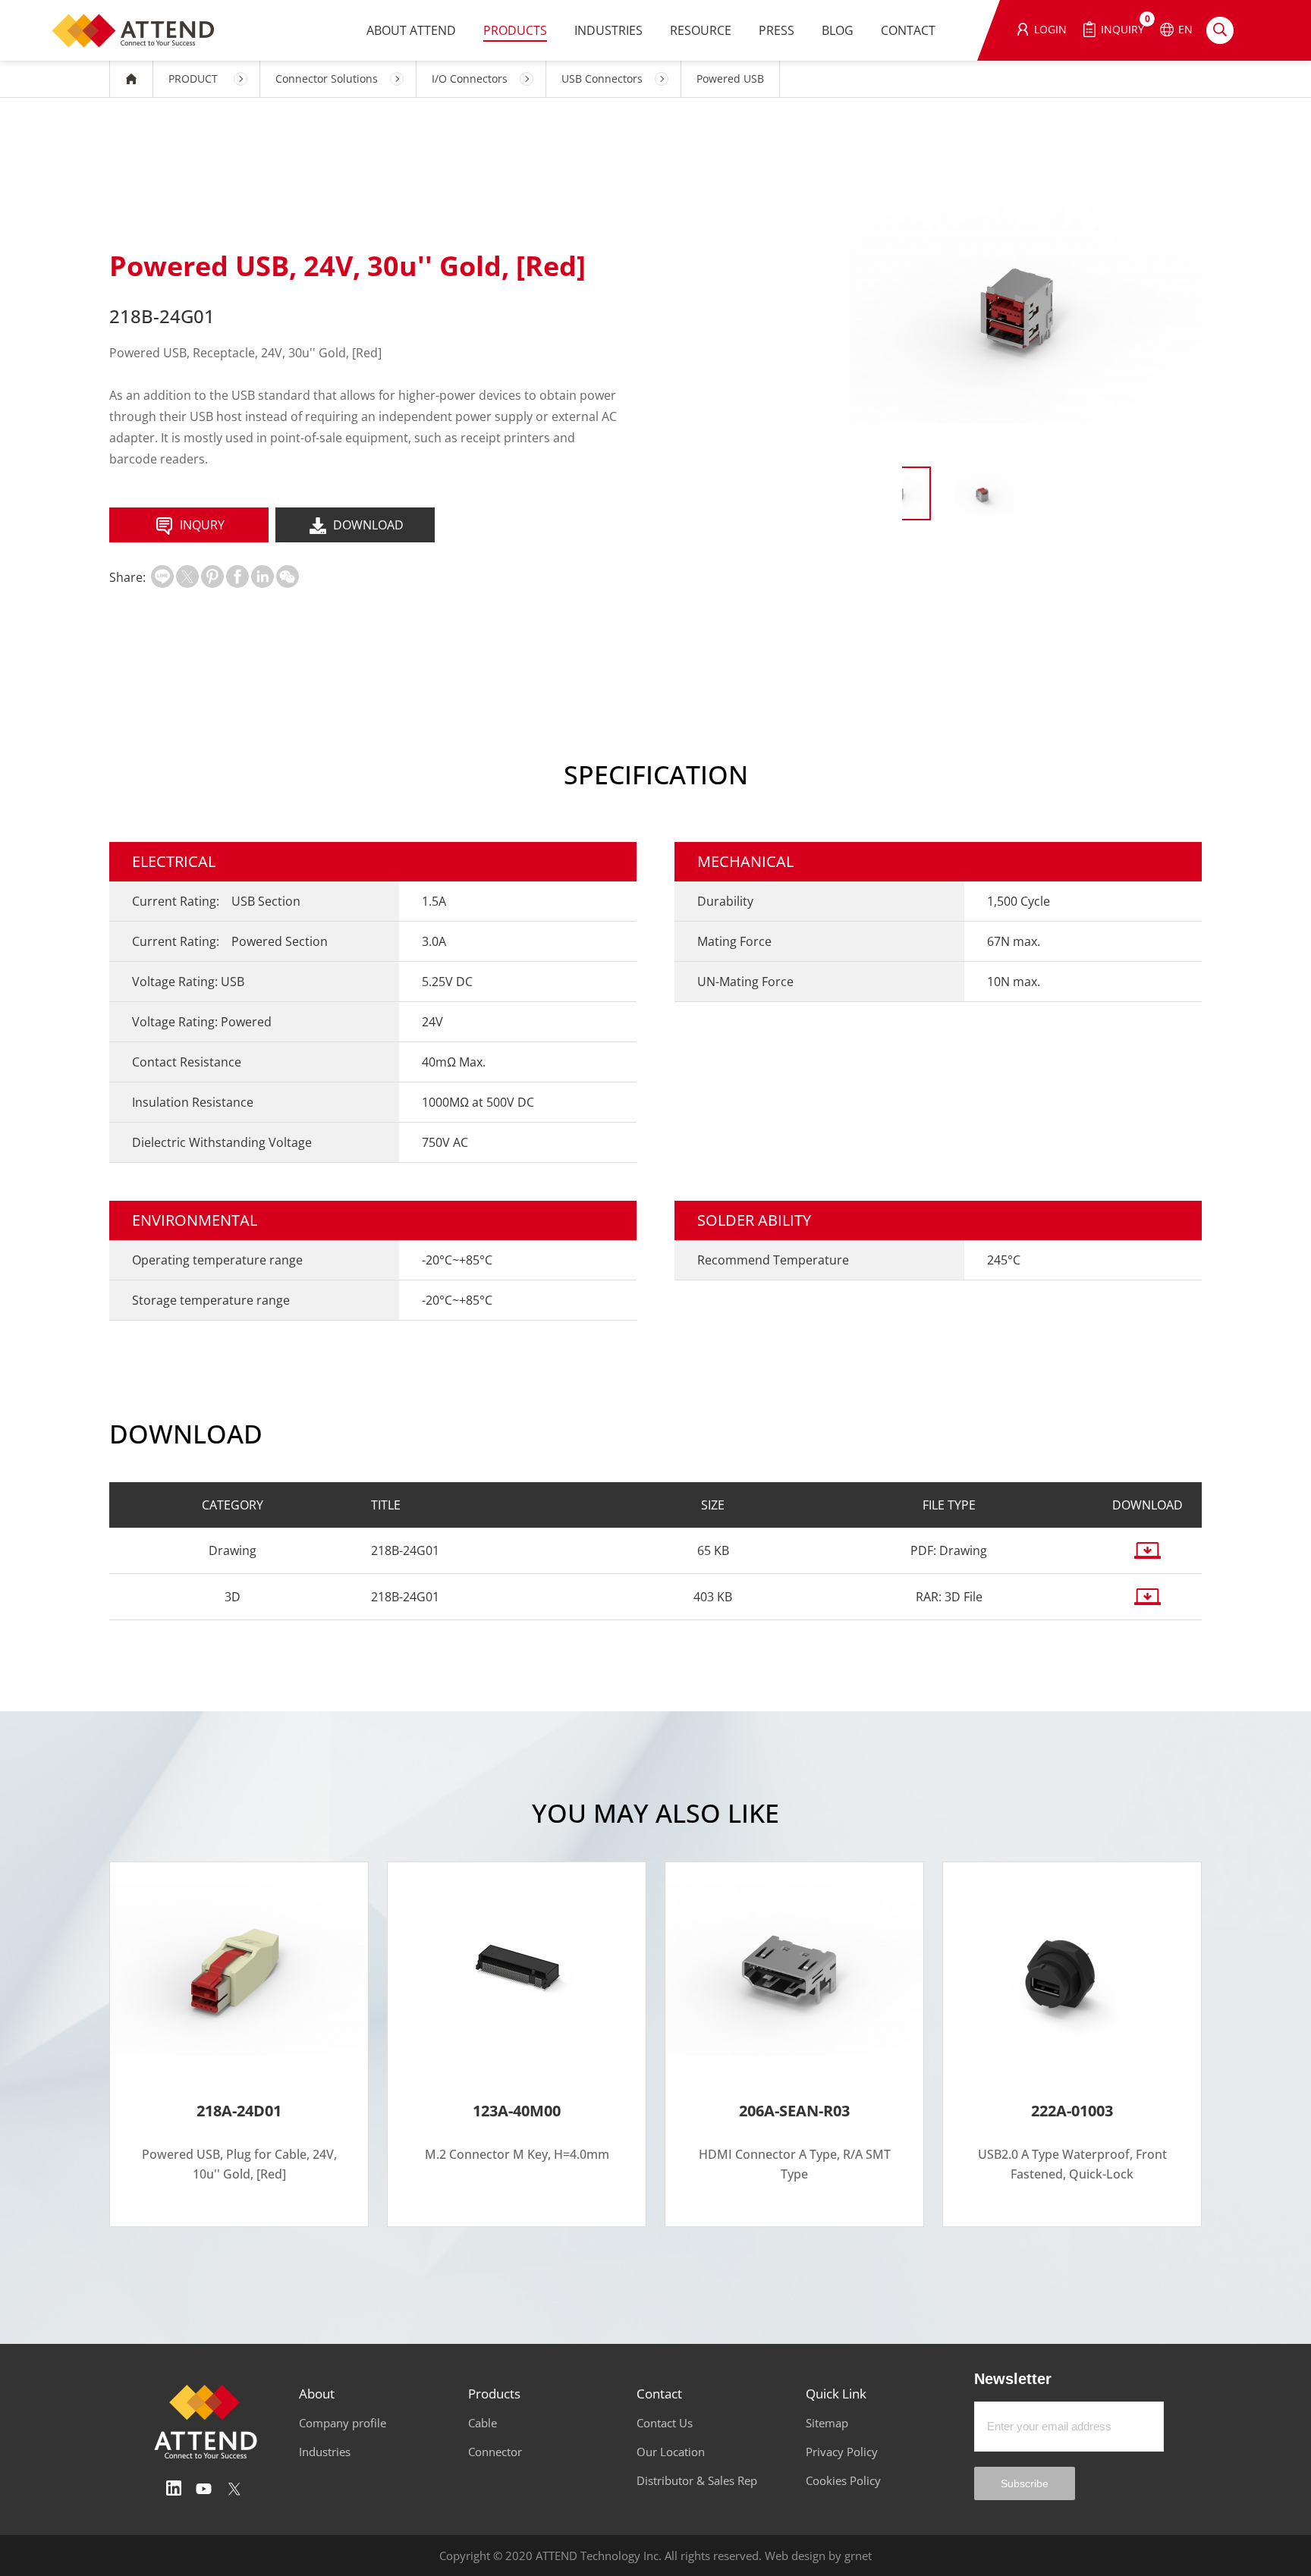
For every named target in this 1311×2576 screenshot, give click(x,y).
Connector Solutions (327, 79)
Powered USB (730, 79)
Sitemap (827, 2423)
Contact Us (665, 2423)
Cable (483, 2423)
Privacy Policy (842, 2452)
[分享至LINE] (162, 576)
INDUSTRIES (608, 30)
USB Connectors (602, 79)
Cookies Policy (843, 2480)
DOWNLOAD (368, 525)
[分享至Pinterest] (212, 576)
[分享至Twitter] (187, 576)
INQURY (202, 525)
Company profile (343, 2423)
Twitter (234, 2489)
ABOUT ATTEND (411, 30)
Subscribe (1025, 2483)
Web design (795, 2556)
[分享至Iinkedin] (263, 576)
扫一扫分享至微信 (288, 576)
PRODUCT (193, 79)
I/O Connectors (470, 79)
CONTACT (908, 30)
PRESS (777, 30)
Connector (495, 2452)
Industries (325, 2452)
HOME (131, 79)
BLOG (838, 30)
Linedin (174, 2489)
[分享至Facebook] (237, 576)
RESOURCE (701, 30)
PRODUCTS (515, 30)
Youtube (204, 2489)
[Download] (1147, 1550)
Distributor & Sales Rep (697, 2480)
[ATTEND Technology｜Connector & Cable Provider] (140, 30)
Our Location (671, 2452)
